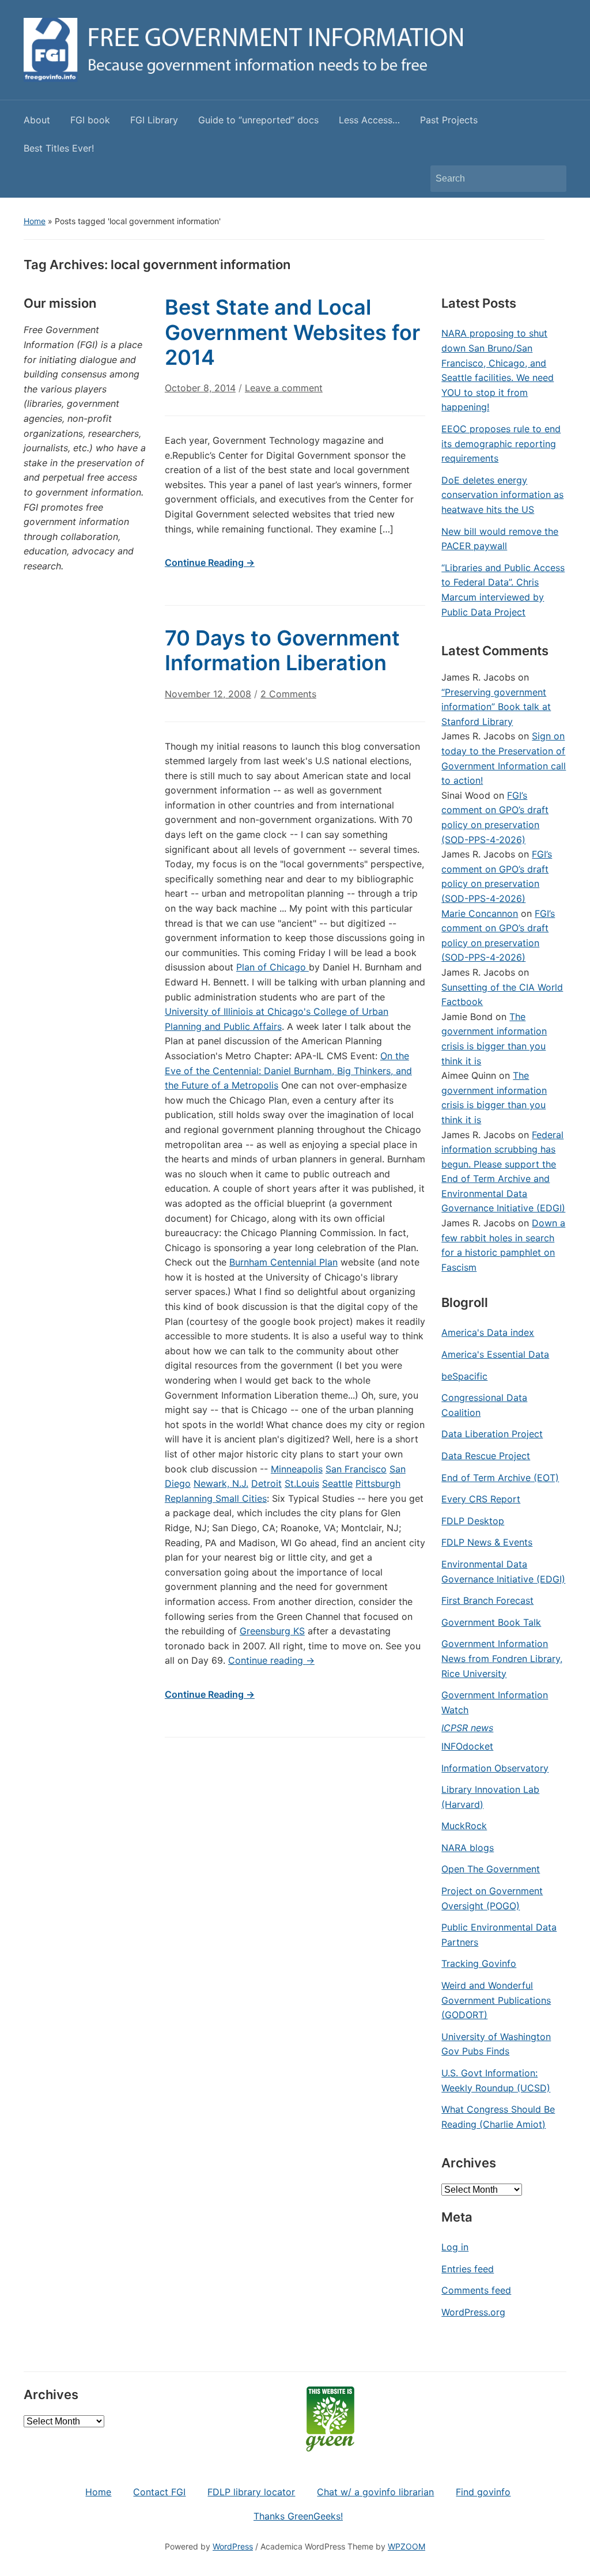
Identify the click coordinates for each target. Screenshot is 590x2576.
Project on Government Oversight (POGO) (492, 1898)
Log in (455, 2247)
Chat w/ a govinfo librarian (375, 2492)
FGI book (90, 120)
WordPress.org (473, 2312)
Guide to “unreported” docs (258, 120)
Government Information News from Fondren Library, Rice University (502, 1658)
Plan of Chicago (273, 967)
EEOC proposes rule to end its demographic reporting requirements (501, 443)
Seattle (337, 1483)
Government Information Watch (495, 1702)
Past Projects (449, 120)
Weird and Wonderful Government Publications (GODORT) (496, 2000)
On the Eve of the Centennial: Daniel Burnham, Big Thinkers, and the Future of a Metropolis (288, 1070)
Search (552, 179)
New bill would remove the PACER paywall (500, 539)
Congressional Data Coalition (484, 1405)
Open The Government (491, 1869)
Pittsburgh (378, 1483)
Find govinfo (483, 2492)
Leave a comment (284, 388)
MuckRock (464, 1826)
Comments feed (476, 2290)
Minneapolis (297, 1469)
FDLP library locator (251, 2492)
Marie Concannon (480, 913)
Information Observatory (495, 1768)
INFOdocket (467, 1746)
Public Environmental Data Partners (499, 1935)
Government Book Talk (491, 1622)
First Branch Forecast (487, 1600)
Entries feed (468, 2269)
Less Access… (369, 120)
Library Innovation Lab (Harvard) (490, 1797)
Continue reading (271, 1660)
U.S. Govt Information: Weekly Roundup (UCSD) (496, 2080)
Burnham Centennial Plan (283, 1262)
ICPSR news (467, 1728)
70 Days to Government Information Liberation (282, 650)
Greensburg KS (272, 1631)
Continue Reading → (210, 562)
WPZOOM (406, 2546)
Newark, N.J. (221, 1483)
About (37, 120)
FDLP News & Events (487, 1542)
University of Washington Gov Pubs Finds (496, 2044)
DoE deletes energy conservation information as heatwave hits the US (502, 495)
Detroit (266, 1483)
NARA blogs (468, 1848)
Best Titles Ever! (59, 148)
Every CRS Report (481, 1499)
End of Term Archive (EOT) (500, 1478)
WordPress (233, 2546)
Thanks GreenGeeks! (298, 2516)
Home (35, 221)
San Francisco (356, 1469)
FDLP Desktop (473, 1521)
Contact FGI (159, 2492)
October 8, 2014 (200, 388)
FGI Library (154, 120)
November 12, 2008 (208, 694)
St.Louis (302, 1483)
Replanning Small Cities (216, 1498)
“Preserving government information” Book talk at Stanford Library (496, 707)
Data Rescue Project (486, 1456)
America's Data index (488, 1332)
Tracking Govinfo (479, 1963)
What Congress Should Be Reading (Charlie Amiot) (498, 2117)
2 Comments (288, 699)
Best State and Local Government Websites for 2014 (292, 332)
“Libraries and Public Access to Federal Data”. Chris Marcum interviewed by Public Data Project (503, 590)
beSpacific (464, 1376)
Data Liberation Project (492, 1434)
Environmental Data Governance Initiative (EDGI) (503, 1572)
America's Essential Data (495, 1354)
